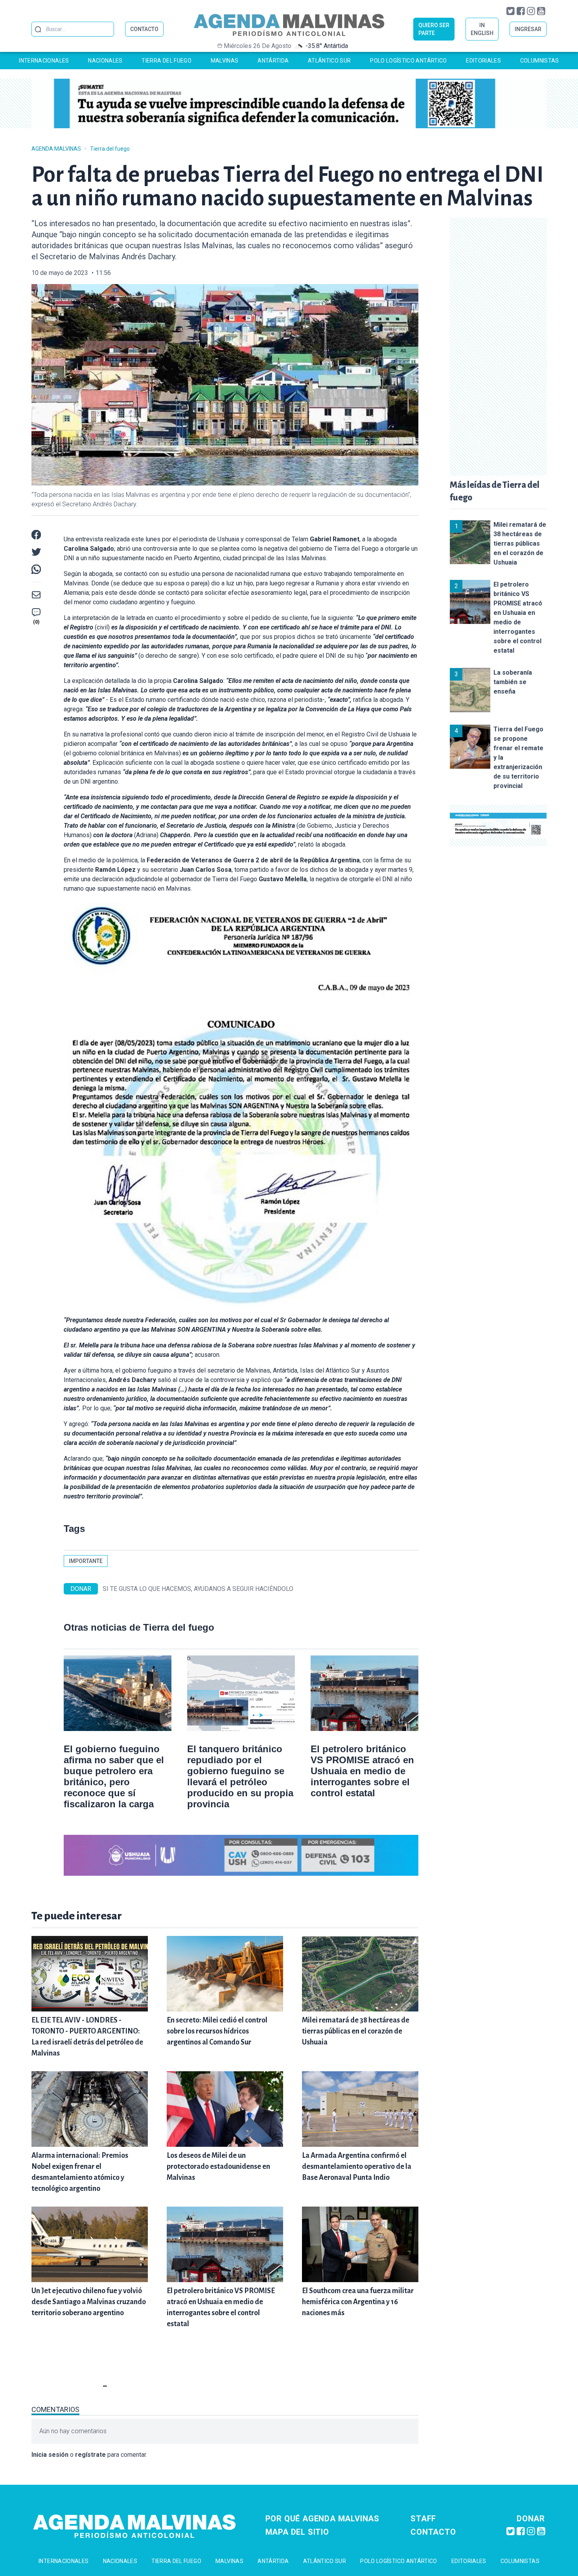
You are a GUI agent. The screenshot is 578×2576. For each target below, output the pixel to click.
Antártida (273, 61)
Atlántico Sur (329, 61)
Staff (423, 2519)
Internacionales (44, 61)
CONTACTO (144, 29)
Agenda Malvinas (56, 149)
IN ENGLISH (482, 29)
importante (86, 1561)
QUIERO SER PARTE (434, 29)
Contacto (433, 2532)
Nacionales (105, 61)
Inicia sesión (50, 2455)
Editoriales (483, 61)
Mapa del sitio (297, 2532)
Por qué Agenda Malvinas (322, 2519)
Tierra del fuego (167, 61)
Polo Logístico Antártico (408, 61)
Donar (531, 2519)
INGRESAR (528, 29)
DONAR (81, 1589)
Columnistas (540, 61)
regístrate (90, 2455)
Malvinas (225, 61)
